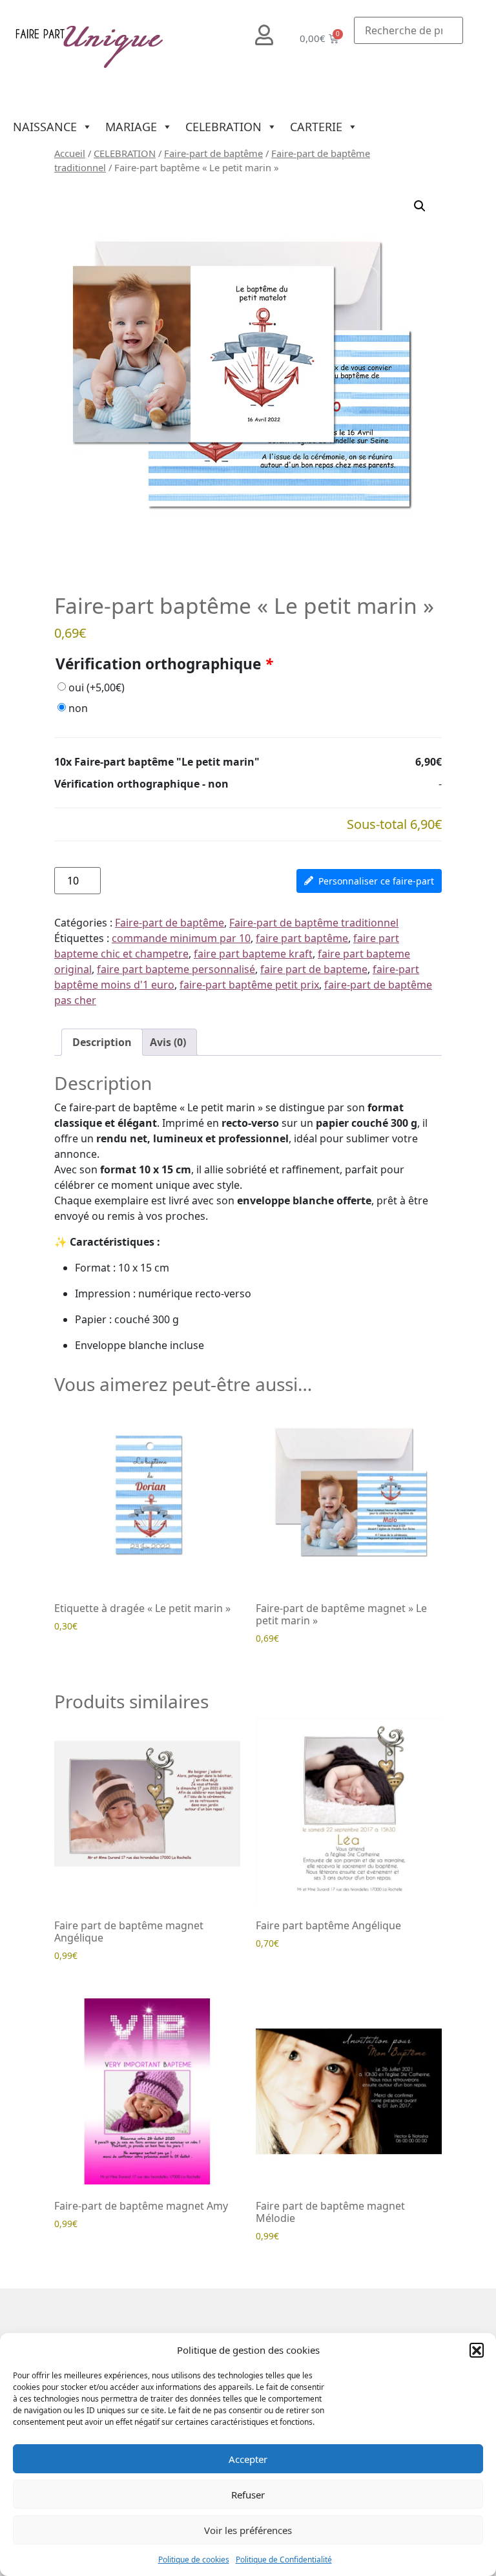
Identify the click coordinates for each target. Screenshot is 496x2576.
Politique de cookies (194, 2560)
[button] (477, 2350)
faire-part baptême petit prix (249, 985)
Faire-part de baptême (213, 153)
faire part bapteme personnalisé (176, 969)
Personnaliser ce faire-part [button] (376, 881)
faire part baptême (302, 938)
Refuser (248, 2495)
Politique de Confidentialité (284, 2560)
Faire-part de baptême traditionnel (314, 923)
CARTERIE (316, 127)
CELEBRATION (223, 127)
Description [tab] (102, 1042)
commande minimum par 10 (181, 938)
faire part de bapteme (314, 969)
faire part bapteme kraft (253, 954)
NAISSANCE (45, 127)
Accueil (70, 153)
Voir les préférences (248, 2530)
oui (97, 687)
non (78, 708)
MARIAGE (131, 127)
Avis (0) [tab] (168, 1042)
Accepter (248, 2459)
